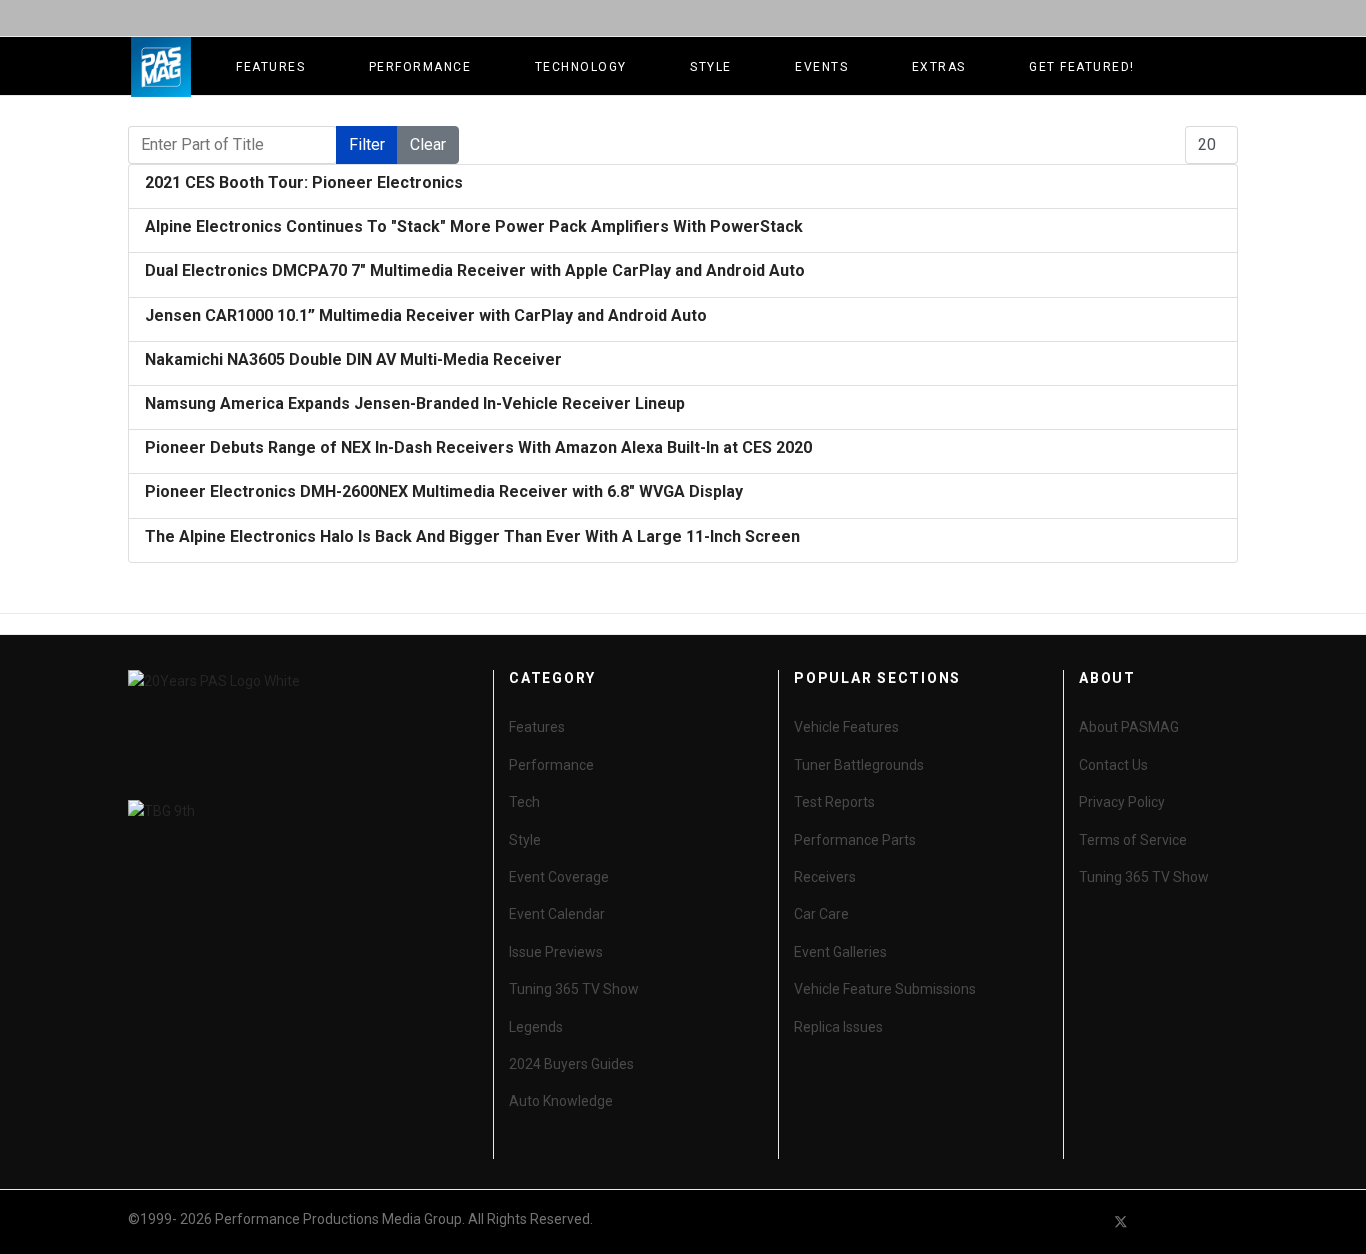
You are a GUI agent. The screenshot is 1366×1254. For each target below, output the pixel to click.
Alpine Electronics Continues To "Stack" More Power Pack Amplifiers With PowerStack (474, 226)
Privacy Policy (1122, 802)
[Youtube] (1157, 1221)
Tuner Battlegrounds (859, 765)
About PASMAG (1129, 727)
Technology (581, 67)
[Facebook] (1085, 1221)
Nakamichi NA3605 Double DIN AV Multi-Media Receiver (353, 359)
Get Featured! (1082, 67)
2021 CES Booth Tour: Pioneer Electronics (304, 182)
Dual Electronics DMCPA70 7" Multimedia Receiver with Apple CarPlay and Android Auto (475, 270)
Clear (428, 144)
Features (270, 67)
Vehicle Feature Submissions (885, 989)
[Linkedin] (1193, 1221)
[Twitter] (1121, 1221)
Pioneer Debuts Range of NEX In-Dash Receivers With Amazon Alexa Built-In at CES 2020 (478, 447)
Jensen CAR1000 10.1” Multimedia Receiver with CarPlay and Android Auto (426, 315)
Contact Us (1113, 765)
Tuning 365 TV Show (574, 989)
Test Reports (834, 802)
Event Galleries (840, 952)
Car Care (821, 914)
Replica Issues (838, 1027)
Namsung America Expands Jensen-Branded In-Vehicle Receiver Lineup (415, 403)
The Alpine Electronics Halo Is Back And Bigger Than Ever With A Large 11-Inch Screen (472, 536)
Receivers (825, 877)
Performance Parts (855, 840)
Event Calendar (557, 914)
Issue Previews (556, 952)
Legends (536, 1027)
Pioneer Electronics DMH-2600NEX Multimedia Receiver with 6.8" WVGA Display (444, 491)
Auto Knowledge (561, 1101)
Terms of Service (1133, 840)
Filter (367, 144)
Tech (524, 802)
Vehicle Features (846, 727)
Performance (420, 67)
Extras (939, 67)
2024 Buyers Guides (571, 1064)
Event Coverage (559, 877)
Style (711, 67)
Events (821, 67)
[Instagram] (1229, 1221)
